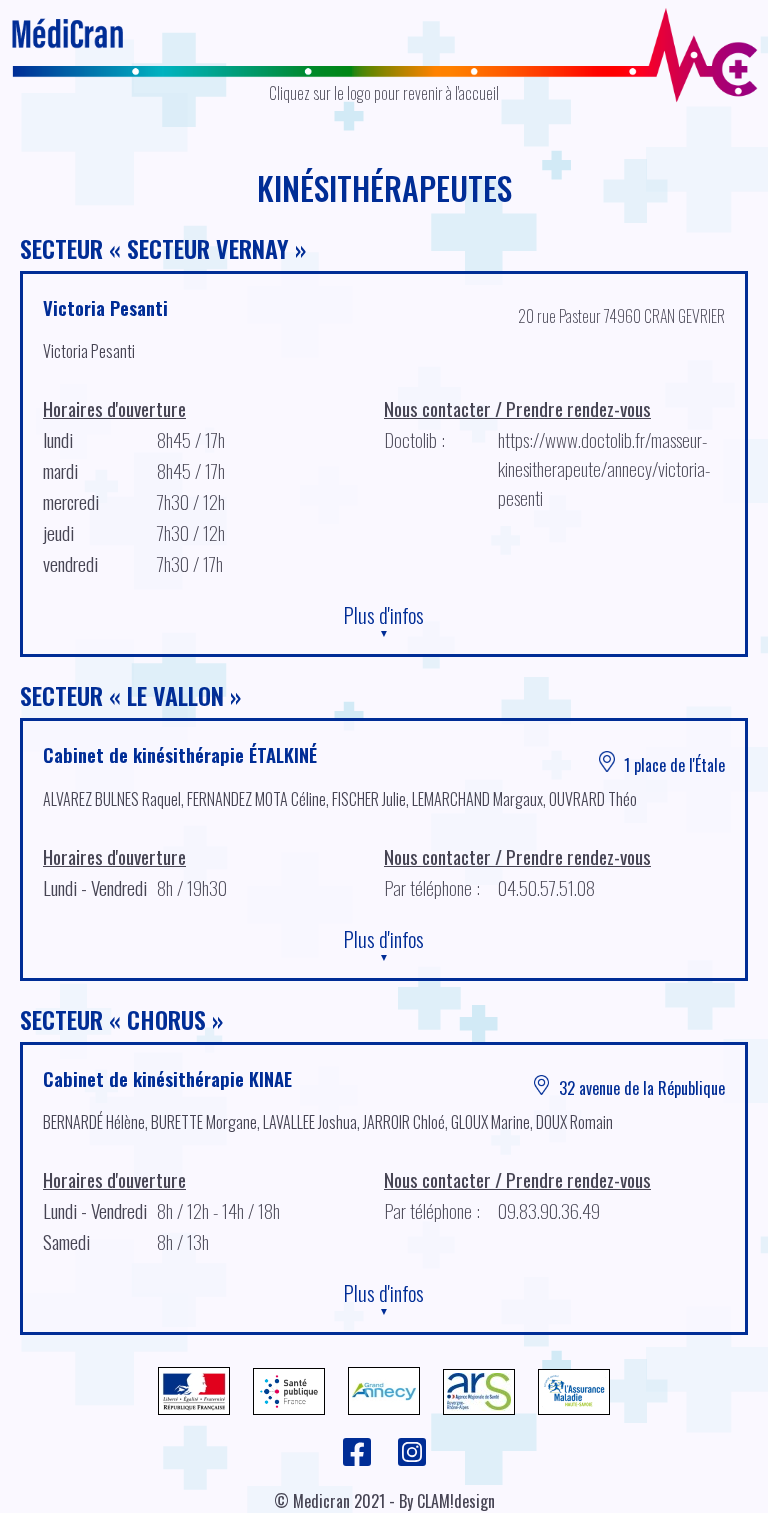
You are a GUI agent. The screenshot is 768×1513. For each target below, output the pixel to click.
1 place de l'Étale (672, 765)
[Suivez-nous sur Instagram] (412, 1461)
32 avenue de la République (640, 1088)
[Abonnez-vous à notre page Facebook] (358, 1461)
